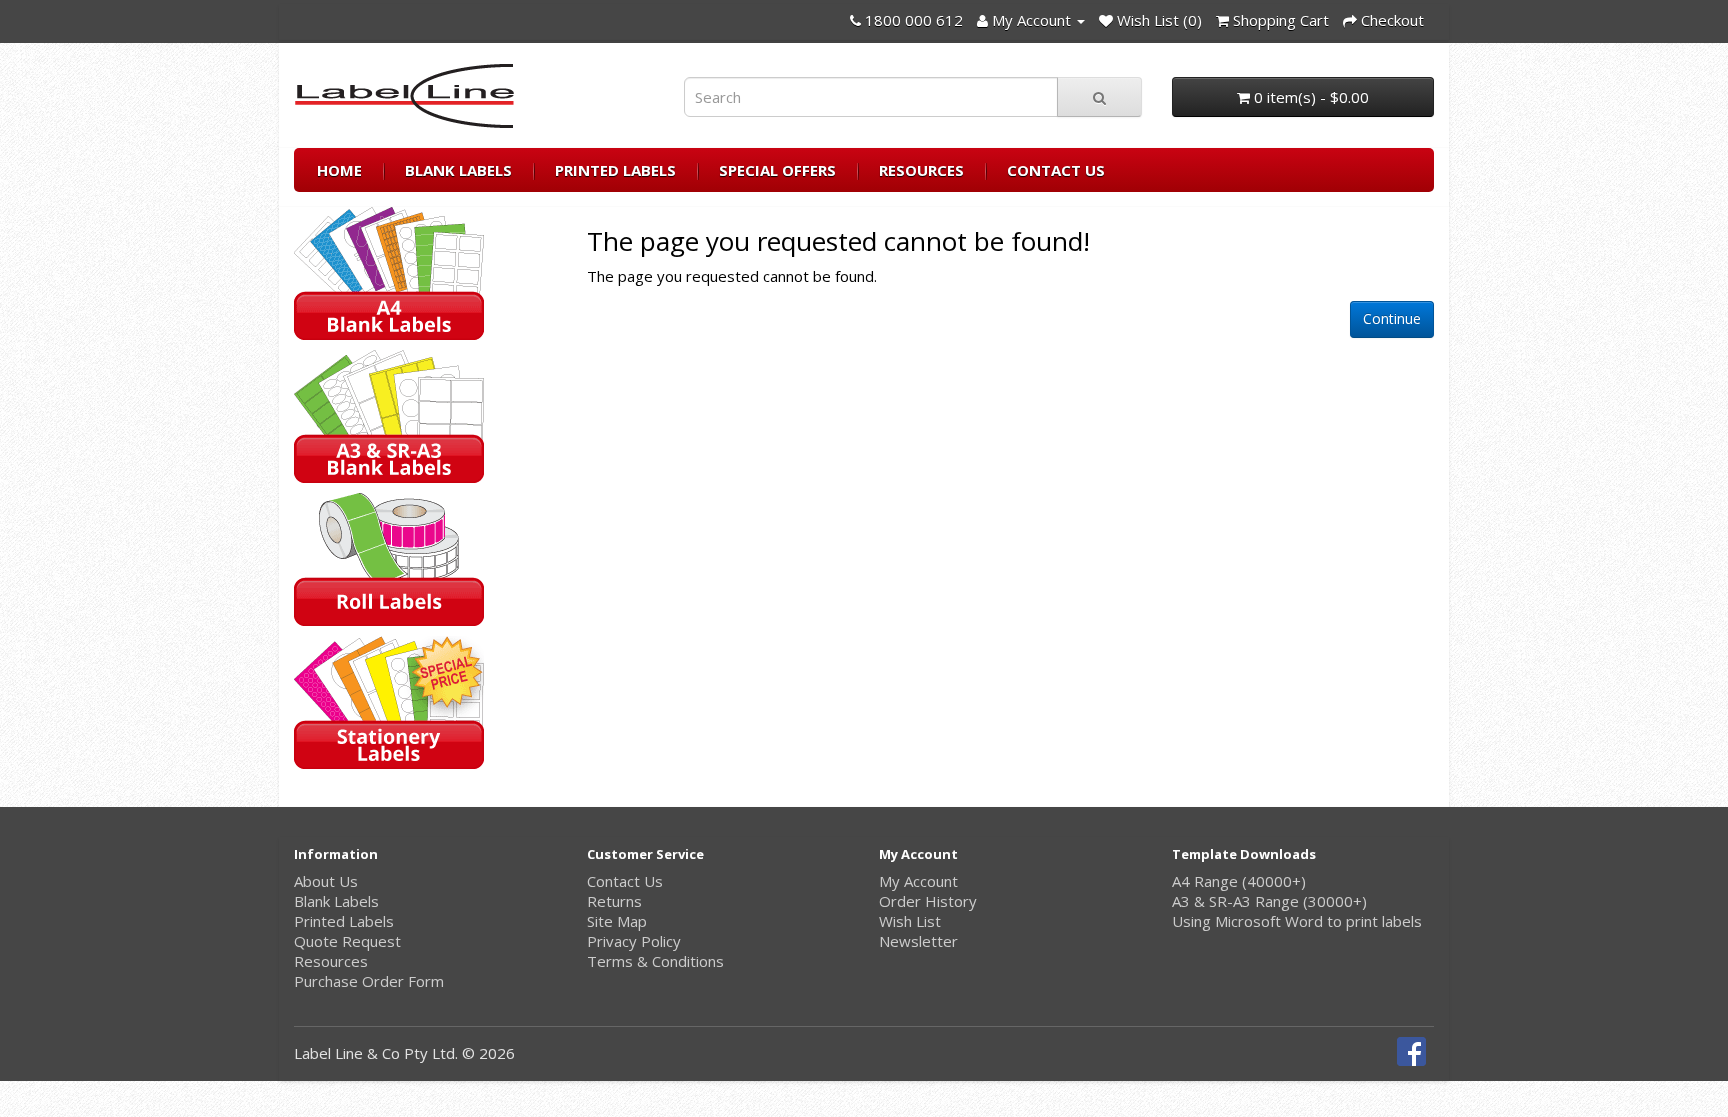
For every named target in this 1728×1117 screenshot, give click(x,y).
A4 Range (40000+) (1239, 881)
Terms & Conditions (655, 961)
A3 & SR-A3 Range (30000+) (1269, 901)
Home (339, 170)
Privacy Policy (634, 941)
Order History (928, 901)
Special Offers (777, 170)
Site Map (617, 921)
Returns (614, 901)
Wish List (910, 921)
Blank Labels (458, 170)
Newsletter (918, 941)
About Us (326, 881)
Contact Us (1056, 170)
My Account (918, 881)
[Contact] (855, 20)
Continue (1392, 318)
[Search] (1099, 97)
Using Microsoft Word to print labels (1297, 921)
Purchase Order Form (369, 981)
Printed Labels (615, 170)
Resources (921, 170)
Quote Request (347, 941)
